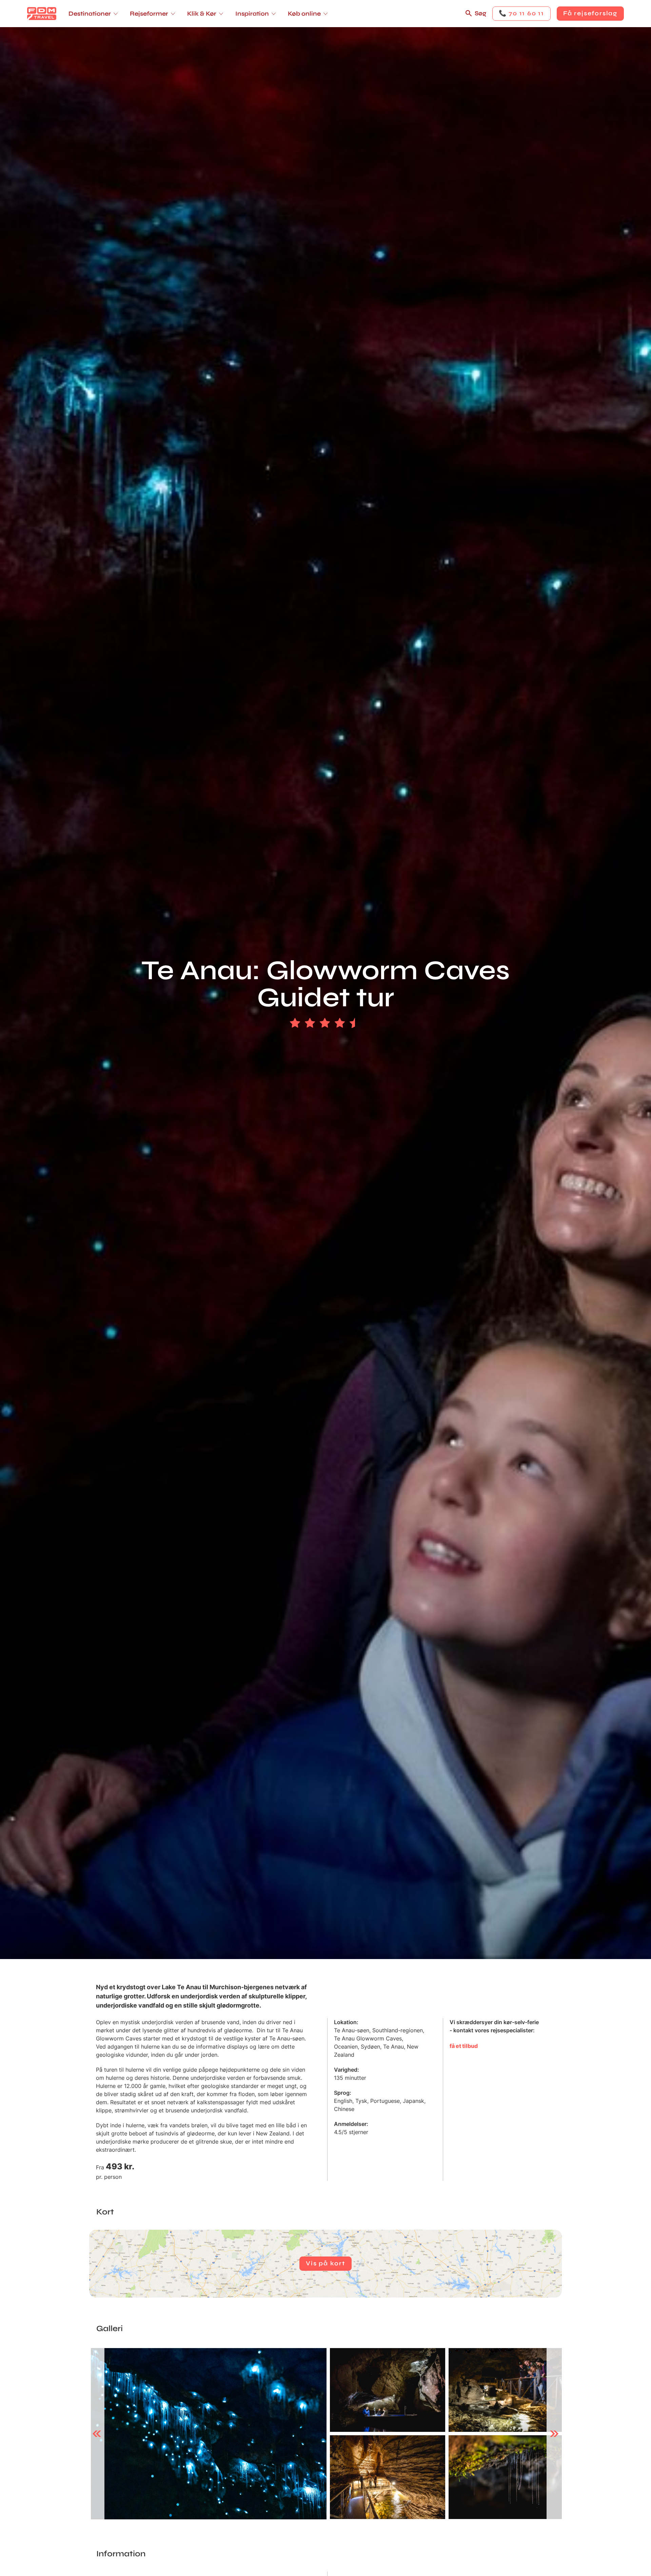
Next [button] (554, 2434)
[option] (209, 2434)
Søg (480, 13)
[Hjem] (42, 14)
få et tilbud (464, 2046)
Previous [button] (97, 2434)
